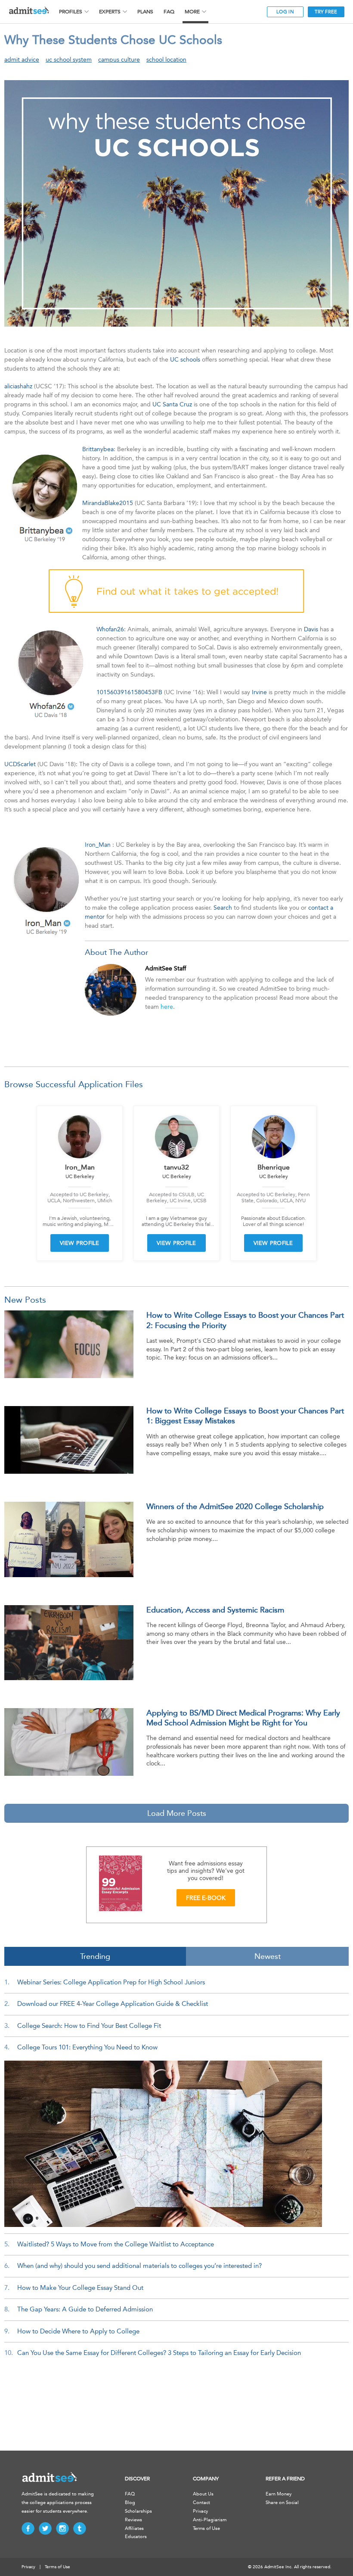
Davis (311, 629)
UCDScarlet (20, 764)
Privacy (200, 2511)
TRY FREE (326, 12)
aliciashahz (18, 386)
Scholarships (138, 2511)
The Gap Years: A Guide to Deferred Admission (85, 2309)
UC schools (185, 360)
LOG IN (285, 12)
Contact (201, 2503)
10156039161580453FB (129, 692)
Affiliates (134, 2528)
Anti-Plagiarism (210, 2520)
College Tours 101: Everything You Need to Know (87, 2047)
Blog (130, 2503)
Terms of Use (206, 2528)
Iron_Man (98, 845)
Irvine (259, 692)
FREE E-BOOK (206, 1898)
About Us (203, 2494)
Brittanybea (98, 449)
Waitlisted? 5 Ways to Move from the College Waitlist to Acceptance (116, 2244)
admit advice (22, 60)
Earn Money (279, 2494)
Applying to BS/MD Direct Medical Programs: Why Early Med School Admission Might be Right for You (243, 1718)
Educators (136, 2537)
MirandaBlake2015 (108, 503)
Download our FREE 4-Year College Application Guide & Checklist (113, 2004)
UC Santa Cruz (172, 404)
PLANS (145, 12)
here (167, 1007)
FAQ (169, 12)
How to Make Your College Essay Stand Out (80, 2288)
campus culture (119, 60)
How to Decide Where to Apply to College (78, 2331)
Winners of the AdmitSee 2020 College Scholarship (235, 1506)
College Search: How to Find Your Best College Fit (89, 2026)
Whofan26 (110, 629)
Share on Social (282, 2503)
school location (166, 60)
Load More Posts (177, 1813)
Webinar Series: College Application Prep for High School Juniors (111, 1982)
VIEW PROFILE (80, 1243)
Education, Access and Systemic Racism (215, 1610)
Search (223, 908)
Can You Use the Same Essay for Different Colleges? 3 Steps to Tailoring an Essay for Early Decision (159, 2353)
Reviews (133, 2520)
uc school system (69, 60)
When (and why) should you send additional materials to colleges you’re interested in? (139, 2266)
